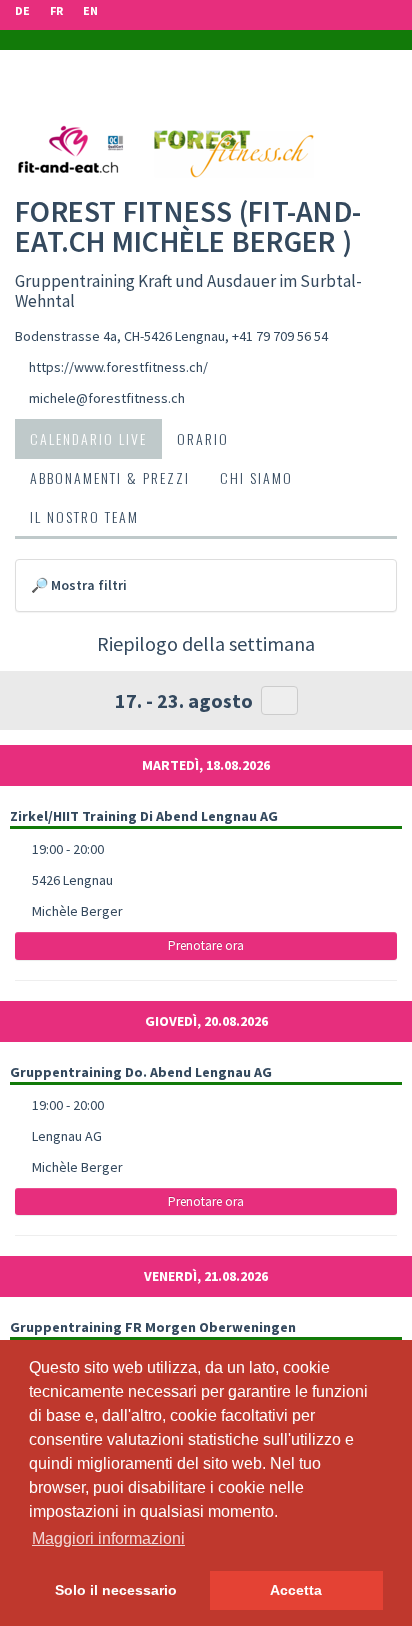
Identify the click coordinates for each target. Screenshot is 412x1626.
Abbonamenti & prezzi (110, 477)
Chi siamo (256, 477)
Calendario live (88, 438)
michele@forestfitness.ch (107, 398)
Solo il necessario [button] (116, 1590)
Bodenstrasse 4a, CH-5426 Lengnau (120, 336)
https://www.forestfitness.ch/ (118, 367)
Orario (203, 438)
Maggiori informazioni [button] (108, 1538)
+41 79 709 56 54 (280, 336)
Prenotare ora (206, 945)
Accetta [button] (296, 1590)
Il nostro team (84, 516)
